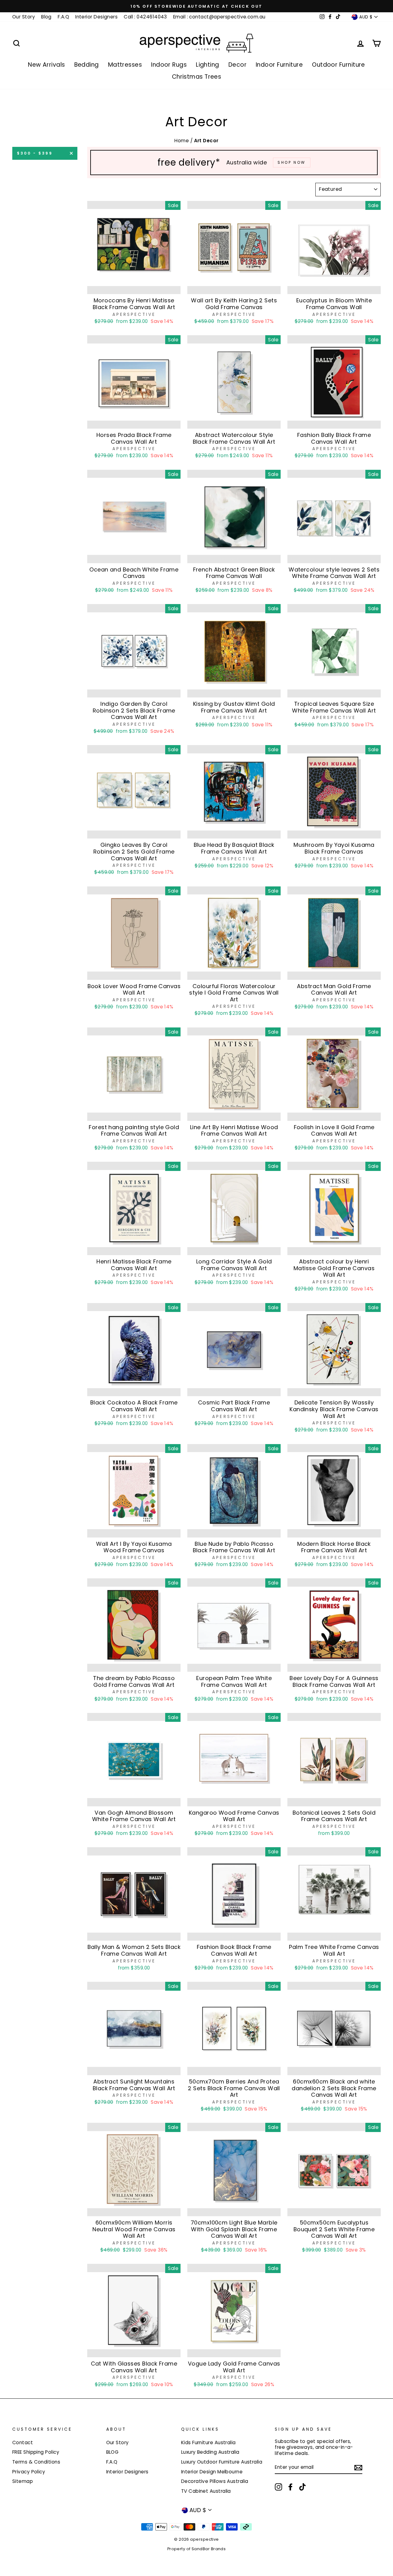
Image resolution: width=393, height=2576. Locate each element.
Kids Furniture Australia (208, 2442)
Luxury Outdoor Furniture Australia (222, 2462)
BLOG (113, 2452)
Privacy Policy (29, 2472)
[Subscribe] (358, 2468)
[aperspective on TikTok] (302, 2487)
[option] (196, 6)
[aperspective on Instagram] (278, 2487)
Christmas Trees (197, 77)
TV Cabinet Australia (206, 2491)
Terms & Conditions (36, 2462)
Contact (23, 2442)
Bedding (87, 65)
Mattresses (125, 65)
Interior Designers (96, 17)
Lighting (208, 65)
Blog (46, 17)
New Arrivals (46, 65)
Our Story (24, 17)
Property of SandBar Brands (197, 2549)
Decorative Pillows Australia (215, 2481)
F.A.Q (63, 17)
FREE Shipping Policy (36, 2452)
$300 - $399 (35, 153)
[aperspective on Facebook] (290, 2487)
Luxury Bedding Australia (210, 2452)
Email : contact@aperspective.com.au (219, 17)
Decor (237, 65)
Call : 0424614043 (145, 17)
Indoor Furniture (279, 65)
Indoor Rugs (169, 65)
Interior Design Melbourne (212, 2472)
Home (182, 141)
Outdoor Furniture (339, 65)
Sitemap (23, 2481)
